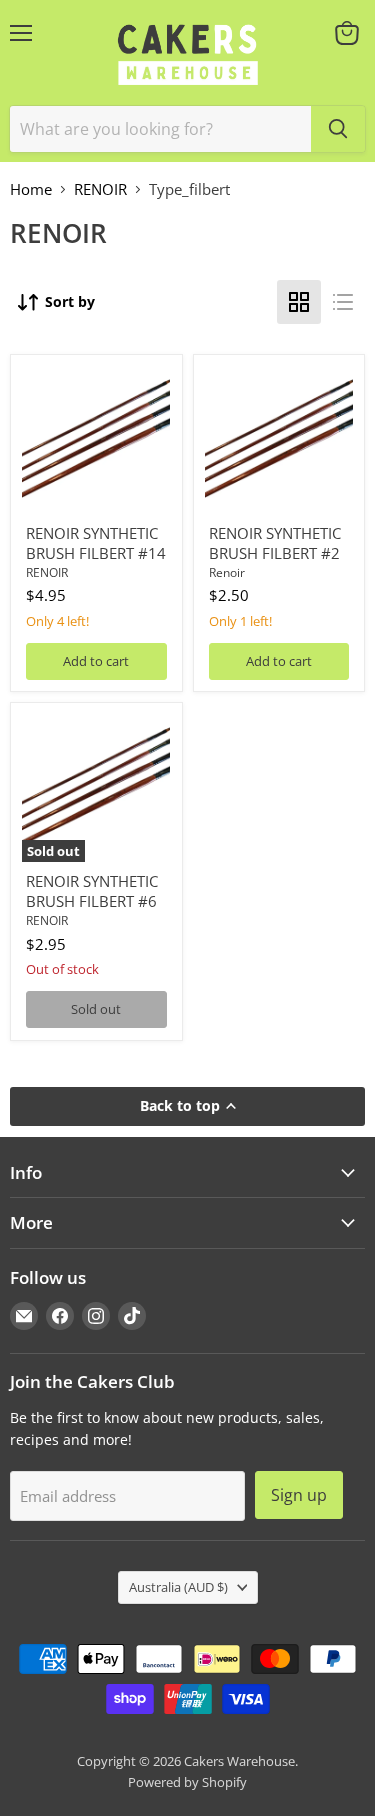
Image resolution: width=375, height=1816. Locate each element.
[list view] (343, 302)
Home (31, 189)
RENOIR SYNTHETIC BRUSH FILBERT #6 (92, 891)
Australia (178, 1587)
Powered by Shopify (187, 1782)
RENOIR (100, 189)
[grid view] (299, 302)
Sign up (299, 1495)
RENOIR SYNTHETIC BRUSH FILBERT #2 (275, 543)
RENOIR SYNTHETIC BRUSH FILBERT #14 (96, 543)
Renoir (227, 572)
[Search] (338, 129)
